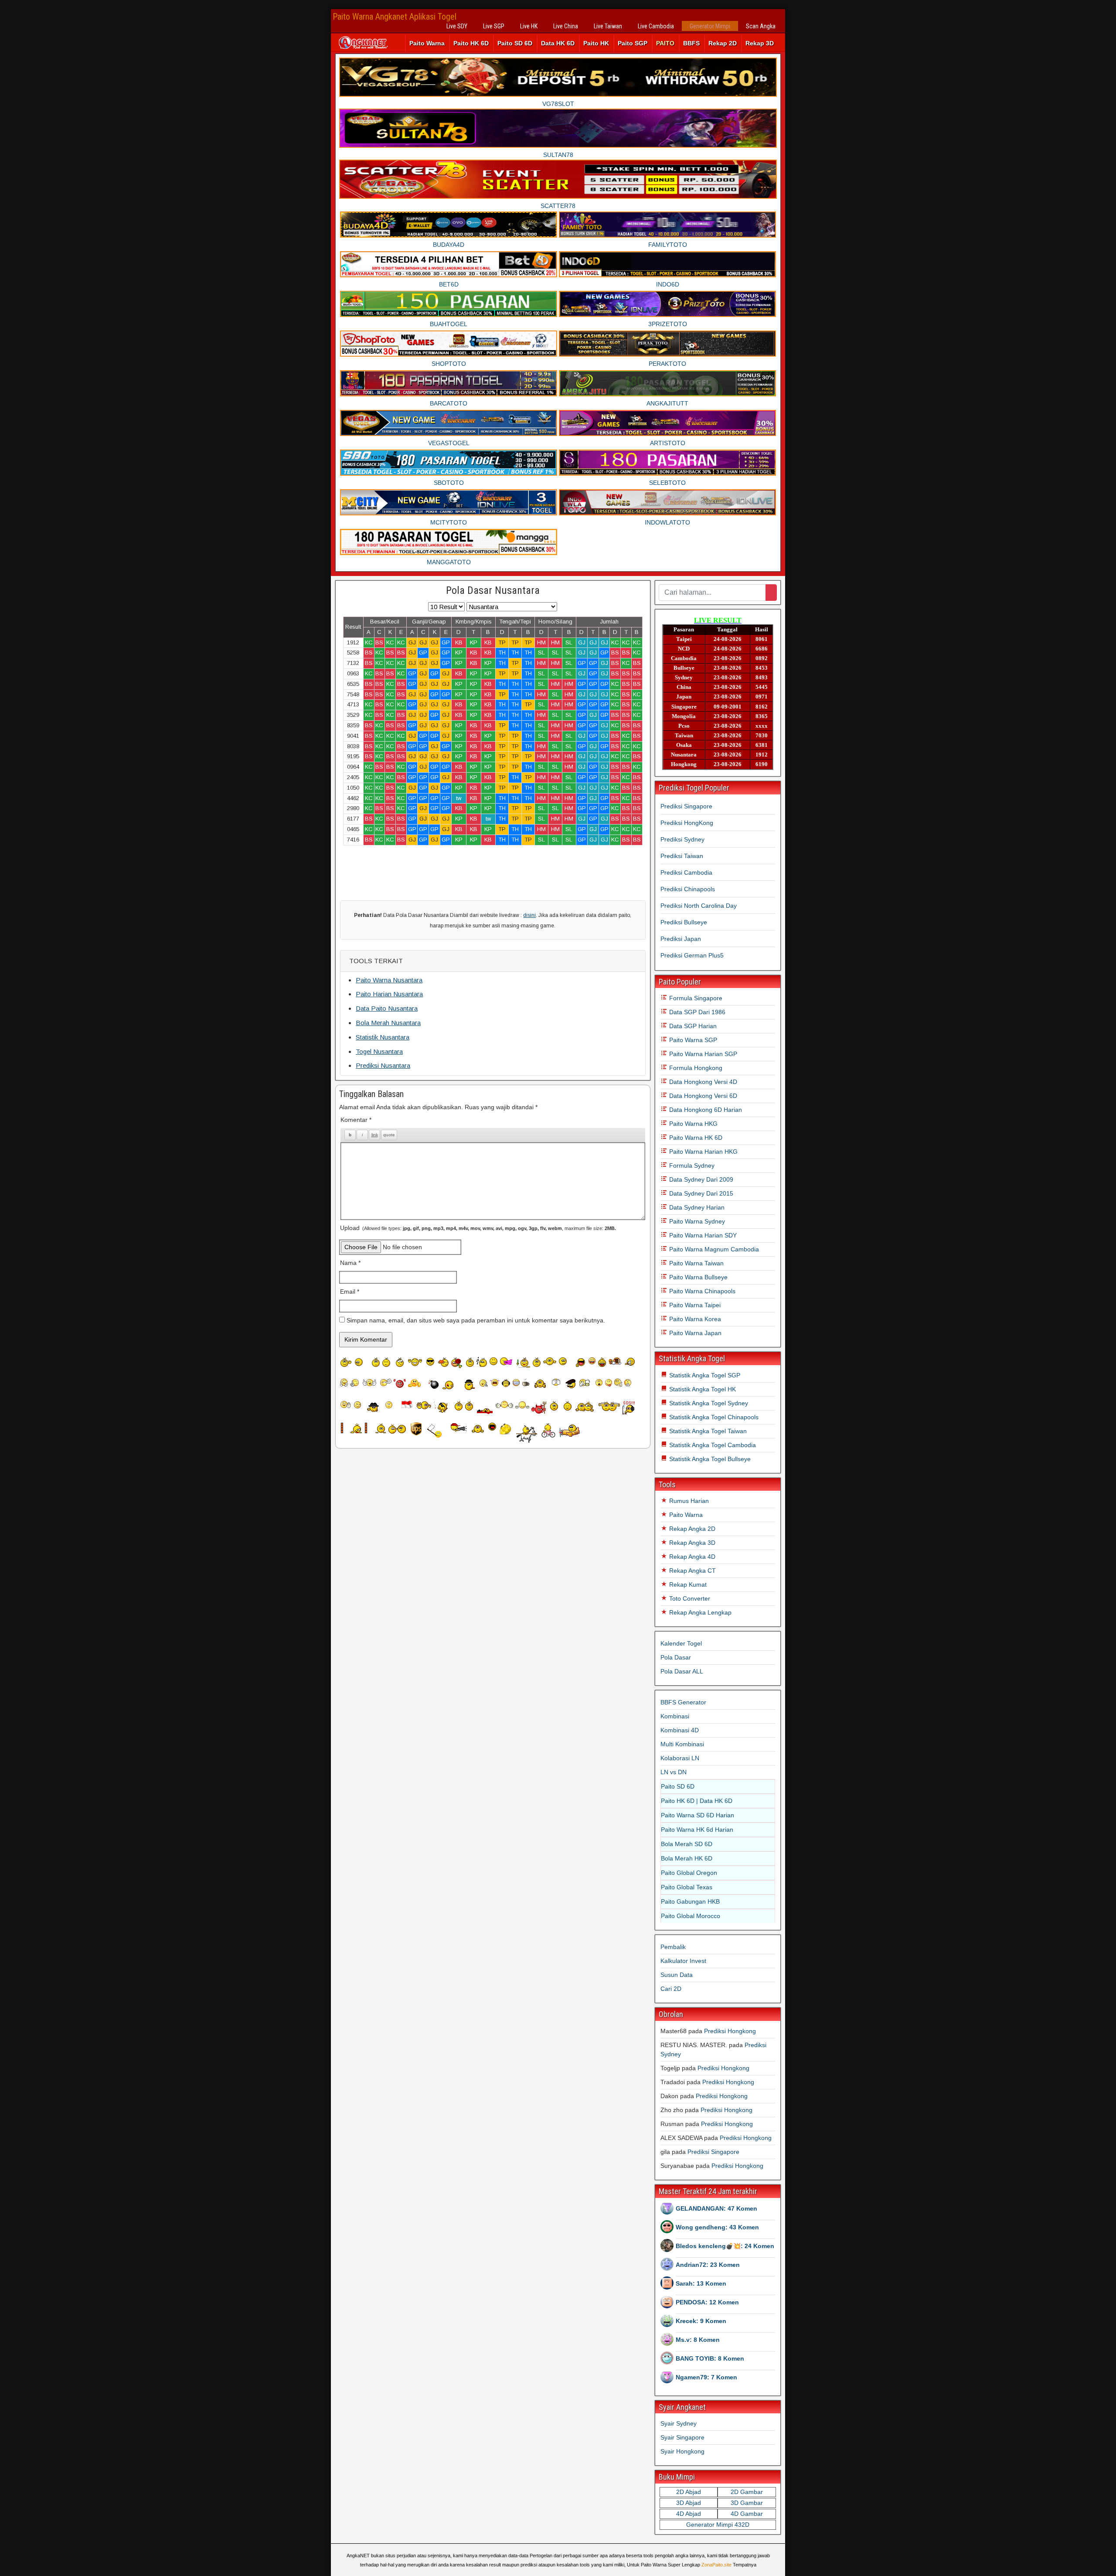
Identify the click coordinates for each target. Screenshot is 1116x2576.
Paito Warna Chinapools (701, 1291)
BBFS (691, 43)
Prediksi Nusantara (383, 1065)
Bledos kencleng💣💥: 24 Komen (725, 2246)
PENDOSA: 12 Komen (707, 2302)
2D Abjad (689, 2492)
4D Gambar (747, 2514)
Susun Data (677, 1975)
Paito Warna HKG (692, 1124)
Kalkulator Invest (683, 1961)
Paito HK (596, 43)
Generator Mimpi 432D (718, 2525)
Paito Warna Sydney (696, 1221)
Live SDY (457, 26)
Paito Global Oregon (689, 1873)
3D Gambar (747, 2503)
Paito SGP (633, 43)
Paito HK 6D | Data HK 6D (697, 1801)
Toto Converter (689, 1598)
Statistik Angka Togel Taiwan (707, 1431)
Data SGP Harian (692, 1026)
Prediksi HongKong (687, 823)
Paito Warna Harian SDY (702, 1235)
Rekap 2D (723, 43)
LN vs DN (674, 1772)
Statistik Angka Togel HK (702, 1389)
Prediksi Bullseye (684, 922)
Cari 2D (671, 1989)
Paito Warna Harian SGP (702, 1054)
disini (529, 915)
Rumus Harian (688, 1501)
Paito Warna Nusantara (389, 980)
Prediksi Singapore (686, 806)
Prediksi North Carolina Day (699, 906)
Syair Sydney (679, 2423)
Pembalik (673, 1947)
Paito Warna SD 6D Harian (697, 1815)
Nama (350, 1263)
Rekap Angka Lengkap (699, 1612)
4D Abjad (689, 2514)
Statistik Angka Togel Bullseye (709, 1459)
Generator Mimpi (710, 26)
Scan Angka (761, 26)
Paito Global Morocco (691, 1916)
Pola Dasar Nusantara (493, 590)
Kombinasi (675, 1716)
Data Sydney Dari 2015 (700, 1193)
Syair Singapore (682, 2437)
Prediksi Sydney (682, 839)
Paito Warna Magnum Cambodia (713, 1249)
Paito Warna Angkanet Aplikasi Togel (395, 17)
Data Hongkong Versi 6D (702, 1096)
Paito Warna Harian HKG (703, 1152)
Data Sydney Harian (696, 1207)
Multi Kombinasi (682, 1744)
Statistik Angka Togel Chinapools (713, 1417)
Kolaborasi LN (680, 1758)
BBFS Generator (683, 1702)
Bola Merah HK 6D (687, 1858)
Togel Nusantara (379, 1051)
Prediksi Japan (681, 939)
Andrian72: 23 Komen (708, 2265)
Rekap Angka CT (692, 1571)
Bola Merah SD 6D (687, 1844)
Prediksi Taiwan (682, 856)
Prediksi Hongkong (730, 2031)
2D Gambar (747, 2492)
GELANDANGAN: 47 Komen (716, 2208)
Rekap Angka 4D (691, 1557)
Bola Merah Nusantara (388, 1023)
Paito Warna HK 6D (695, 1138)
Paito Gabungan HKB (690, 1901)
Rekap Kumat (687, 1584)
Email (350, 1291)
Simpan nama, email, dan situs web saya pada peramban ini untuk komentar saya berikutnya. (476, 1320)
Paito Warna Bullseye (697, 1277)
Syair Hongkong (682, 2451)
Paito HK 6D (471, 43)
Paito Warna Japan (694, 1333)
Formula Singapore (695, 998)
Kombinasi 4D (680, 1730)
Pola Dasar (676, 1657)
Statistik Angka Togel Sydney (708, 1403)
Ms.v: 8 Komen (698, 2340)
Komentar (356, 1120)
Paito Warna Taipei (694, 1305)
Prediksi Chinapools (688, 889)
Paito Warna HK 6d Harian (697, 1830)
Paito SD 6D (515, 43)
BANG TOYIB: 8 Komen (710, 2358)
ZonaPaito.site (716, 2565)
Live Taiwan (608, 26)
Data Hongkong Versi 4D (702, 1082)
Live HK (529, 26)
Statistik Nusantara (383, 1037)
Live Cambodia (656, 26)
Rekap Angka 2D (691, 1529)
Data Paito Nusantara (387, 1008)
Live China (566, 26)
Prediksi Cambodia (686, 872)
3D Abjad (689, 2503)
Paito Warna (427, 43)
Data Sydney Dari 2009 (700, 1179)
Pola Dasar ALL (682, 1671)
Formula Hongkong (695, 1068)
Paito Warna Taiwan (696, 1263)
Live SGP (494, 26)
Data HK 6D (558, 43)
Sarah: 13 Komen (701, 2283)
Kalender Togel (681, 1643)
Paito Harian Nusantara (389, 994)
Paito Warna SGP (692, 1040)
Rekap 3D (760, 43)
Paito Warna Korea (694, 1319)
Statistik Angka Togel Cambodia (712, 1445)
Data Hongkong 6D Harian (705, 1110)
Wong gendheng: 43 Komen (717, 2227)
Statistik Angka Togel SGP (704, 1375)
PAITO (665, 43)
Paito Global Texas (687, 1887)
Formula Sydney (691, 1165)
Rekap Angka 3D (691, 1543)
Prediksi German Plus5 (692, 955)
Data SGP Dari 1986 (696, 1012)
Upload (478, 1228)
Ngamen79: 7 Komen (706, 2377)
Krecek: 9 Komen (701, 2321)
